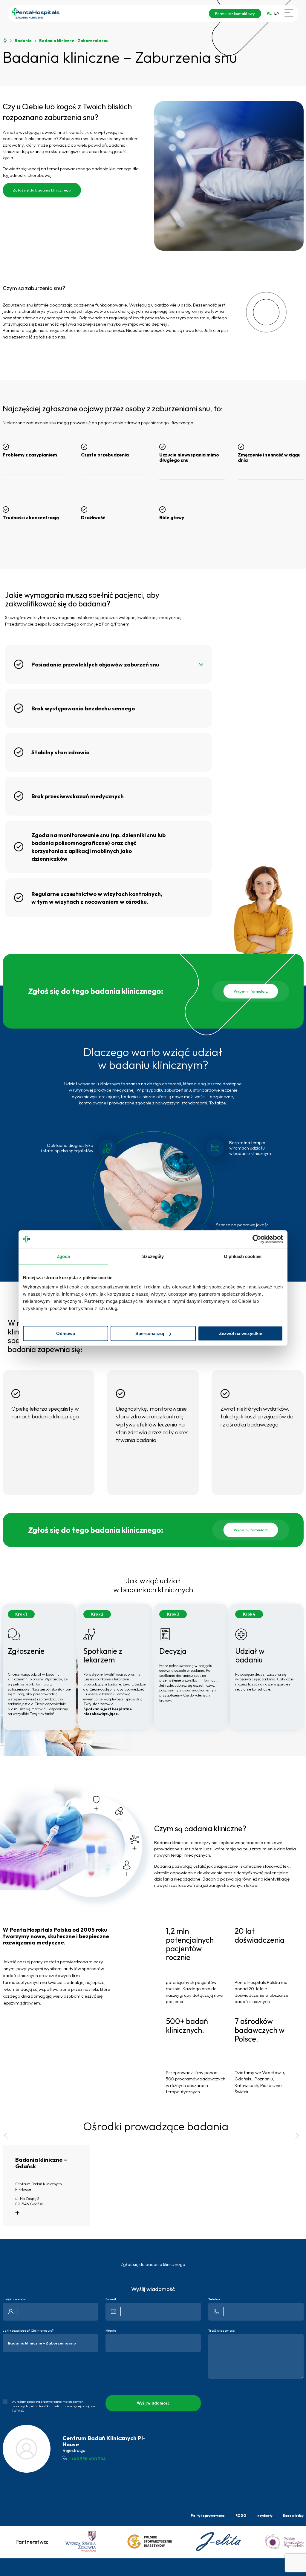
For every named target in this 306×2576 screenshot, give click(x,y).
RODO (241, 2516)
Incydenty (264, 2516)
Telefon (214, 2299)
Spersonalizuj (150, 1333)
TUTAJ (17, 2411)
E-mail (111, 2299)
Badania (23, 41)
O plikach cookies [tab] (243, 1256)
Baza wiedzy (293, 2516)
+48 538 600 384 (89, 2459)
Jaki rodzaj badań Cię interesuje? (28, 2331)
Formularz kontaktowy (235, 13)
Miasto (111, 2331)
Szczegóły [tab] (153, 1256)
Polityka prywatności (208, 2516)
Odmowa (66, 1333)
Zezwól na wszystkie (241, 1333)
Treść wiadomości (222, 2331)
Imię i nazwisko (14, 2299)
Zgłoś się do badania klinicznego (42, 190)
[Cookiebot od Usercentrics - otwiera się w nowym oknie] (257, 1239)
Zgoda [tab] (64, 1256)
